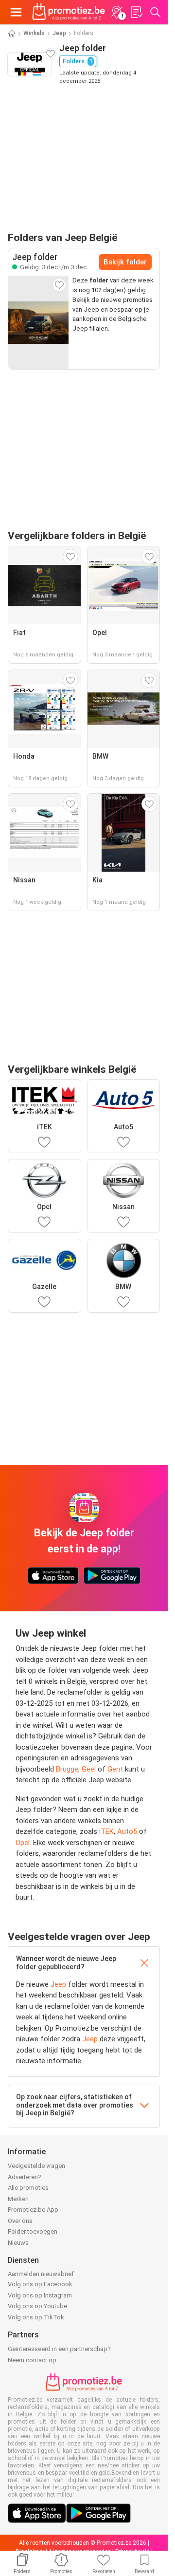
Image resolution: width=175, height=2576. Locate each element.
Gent (115, 1769)
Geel (89, 1769)
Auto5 (127, 1831)
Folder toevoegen (33, 2231)
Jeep (59, 33)
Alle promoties (28, 2188)
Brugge (67, 1769)
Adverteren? (25, 2177)
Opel (23, 1843)
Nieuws (18, 2243)
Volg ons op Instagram (40, 2295)
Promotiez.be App (33, 2210)
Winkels (34, 33)
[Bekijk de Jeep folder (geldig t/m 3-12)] (38, 322)
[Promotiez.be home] (69, 12)
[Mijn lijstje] (136, 12)
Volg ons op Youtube (37, 2306)
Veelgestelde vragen (36, 2166)
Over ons (20, 2221)
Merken (18, 2199)
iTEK (106, 1831)
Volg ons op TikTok (36, 2317)
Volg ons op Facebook (40, 2284)
